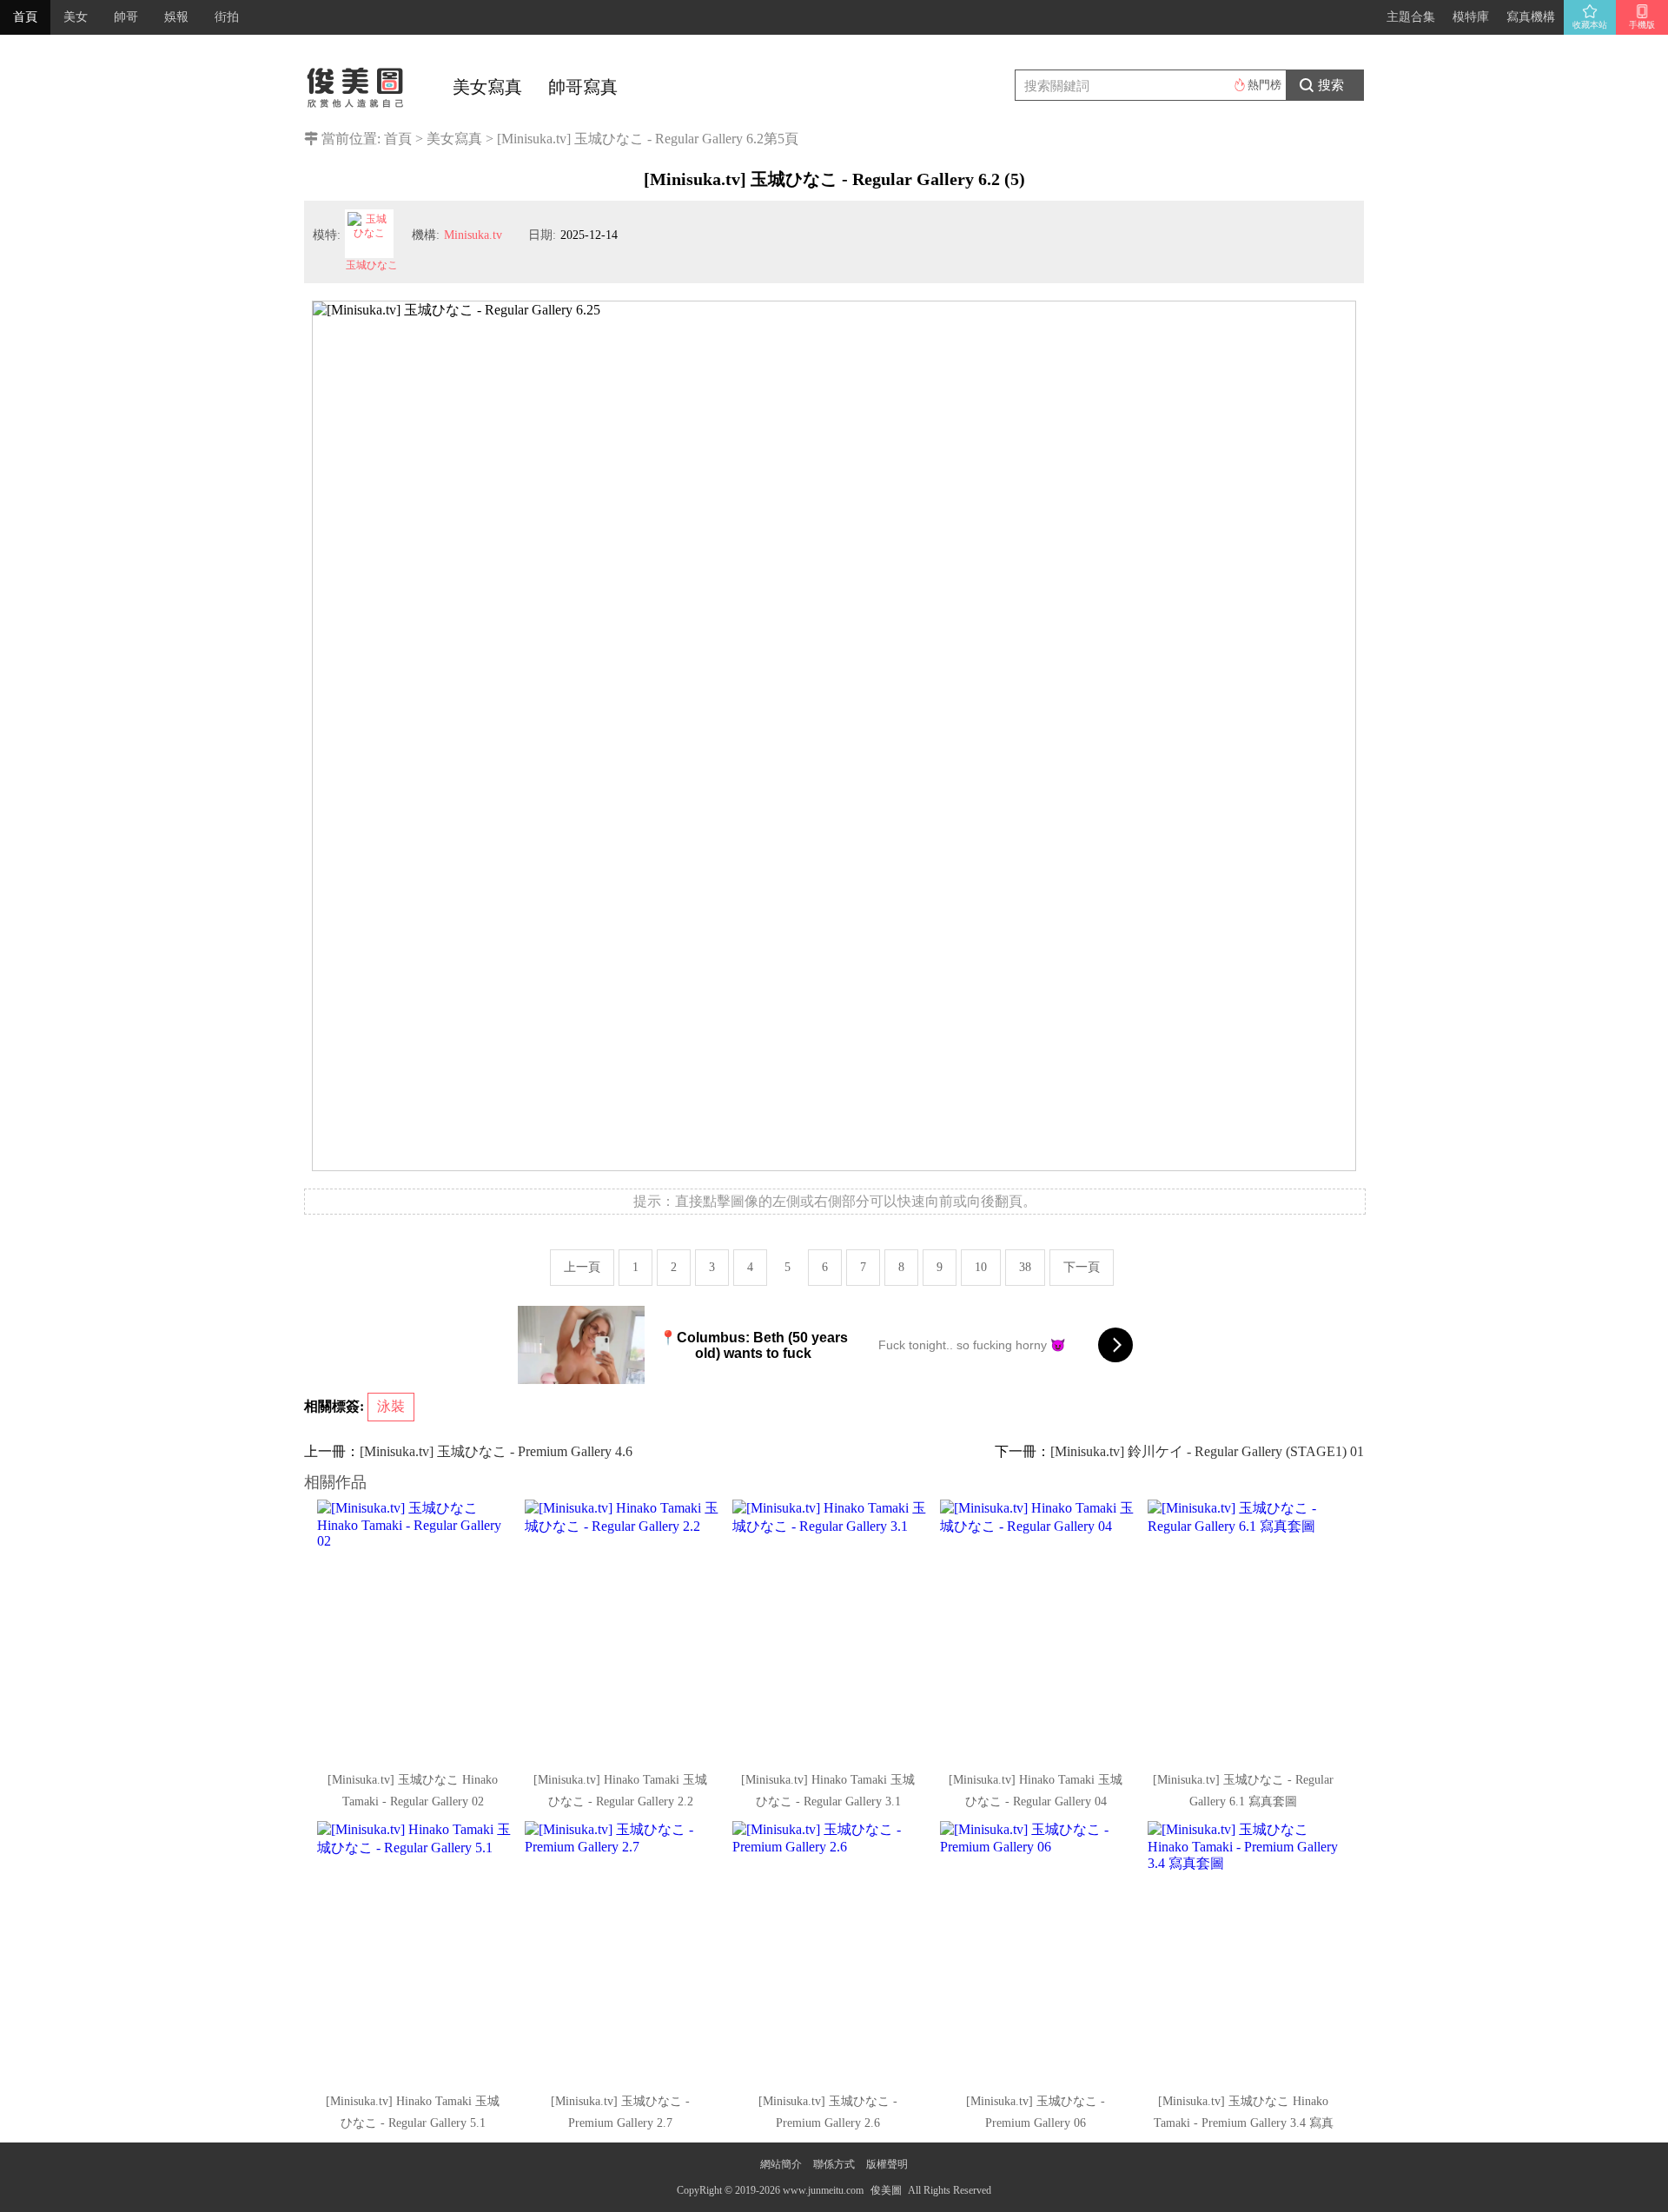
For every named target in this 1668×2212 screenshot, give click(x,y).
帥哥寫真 (583, 87)
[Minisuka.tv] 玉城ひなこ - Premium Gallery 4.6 (496, 1451)
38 (1025, 1267)
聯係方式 (834, 2164)
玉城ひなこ (372, 265)
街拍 (227, 17)
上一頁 (582, 1267)
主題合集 (1411, 17)
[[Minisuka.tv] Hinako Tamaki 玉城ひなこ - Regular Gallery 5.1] (414, 1951)
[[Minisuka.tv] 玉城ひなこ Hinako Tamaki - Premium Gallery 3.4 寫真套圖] (1245, 1951)
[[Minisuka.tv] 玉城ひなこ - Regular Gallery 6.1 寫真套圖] (1245, 1630)
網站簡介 (781, 2164)
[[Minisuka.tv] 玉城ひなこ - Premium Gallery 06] (1037, 1951)
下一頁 (1082, 1267)
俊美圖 (886, 2190)
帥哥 (126, 17)
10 (981, 1267)
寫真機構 (1531, 17)
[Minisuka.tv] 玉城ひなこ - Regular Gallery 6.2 (630, 139)
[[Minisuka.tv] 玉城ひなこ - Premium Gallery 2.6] (830, 1951)
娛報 (176, 17)
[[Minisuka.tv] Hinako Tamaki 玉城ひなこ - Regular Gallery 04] (1037, 1630)
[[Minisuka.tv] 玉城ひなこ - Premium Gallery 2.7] (622, 1951)
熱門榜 (1264, 85)
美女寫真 (487, 87)
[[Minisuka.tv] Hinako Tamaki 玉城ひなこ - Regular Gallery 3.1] (830, 1630)
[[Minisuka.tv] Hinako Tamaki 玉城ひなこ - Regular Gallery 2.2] (622, 1630)
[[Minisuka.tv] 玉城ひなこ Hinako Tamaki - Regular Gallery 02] (414, 1630)
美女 (76, 17)
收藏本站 (1590, 25)
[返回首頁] (356, 83)
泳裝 (391, 1406)
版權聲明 (887, 2164)
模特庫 (1471, 17)
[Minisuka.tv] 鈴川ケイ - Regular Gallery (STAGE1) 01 (1207, 1451)
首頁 (25, 17)
